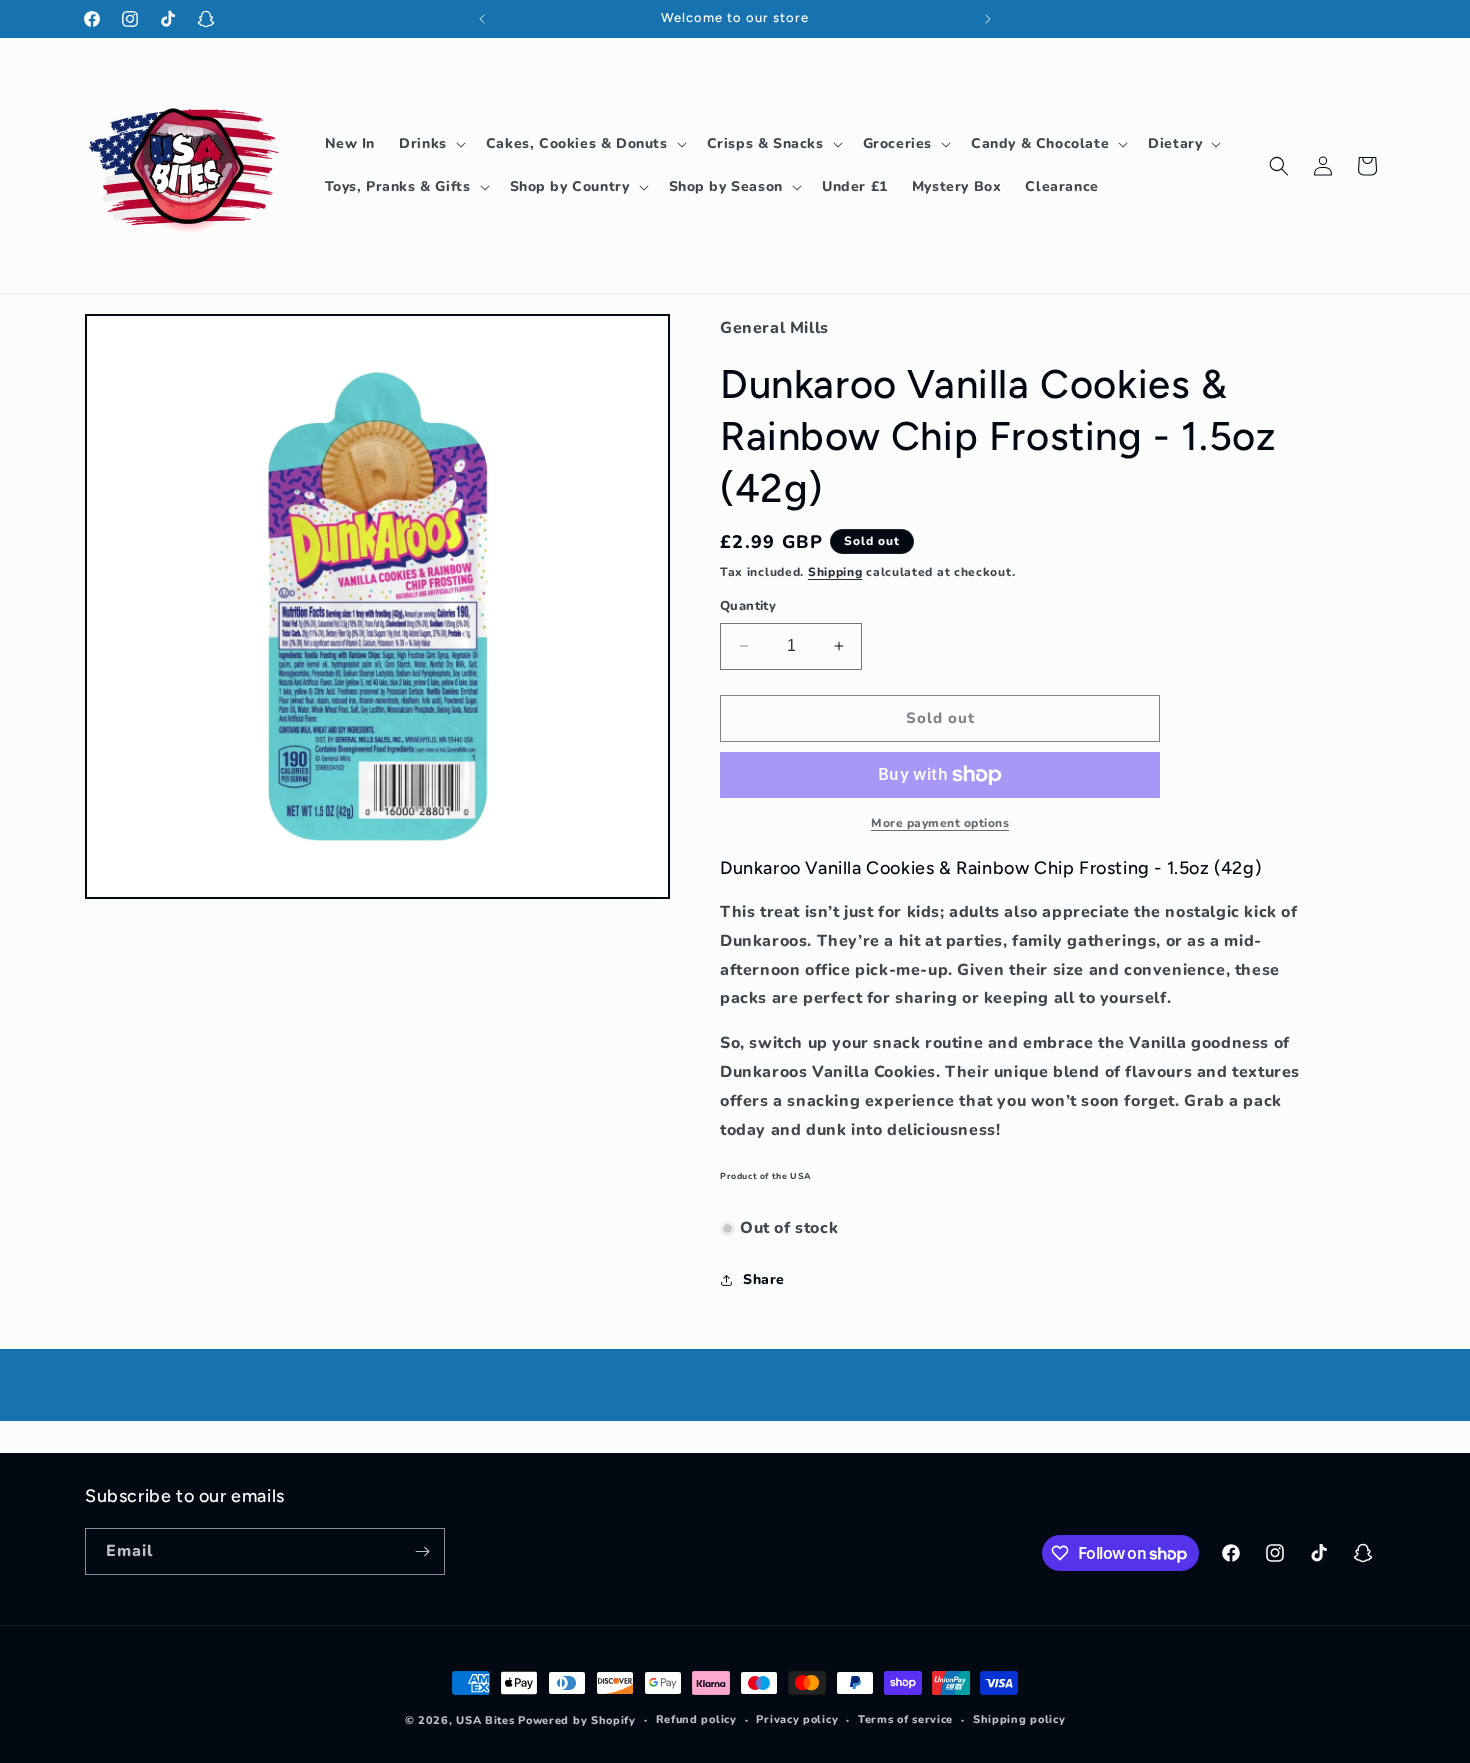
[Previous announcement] (482, 19)
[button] (430, 144)
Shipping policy (1019, 1719)
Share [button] (764, 1279)
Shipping (835, 572)
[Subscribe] (422, 1551)
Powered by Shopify (577, 1720)
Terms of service (905, 1719)
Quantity (748, 606)
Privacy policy (797, 1719)
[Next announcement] (988, 19)
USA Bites (485, 1720)
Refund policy (696, 1719)
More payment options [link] (940, 823)
